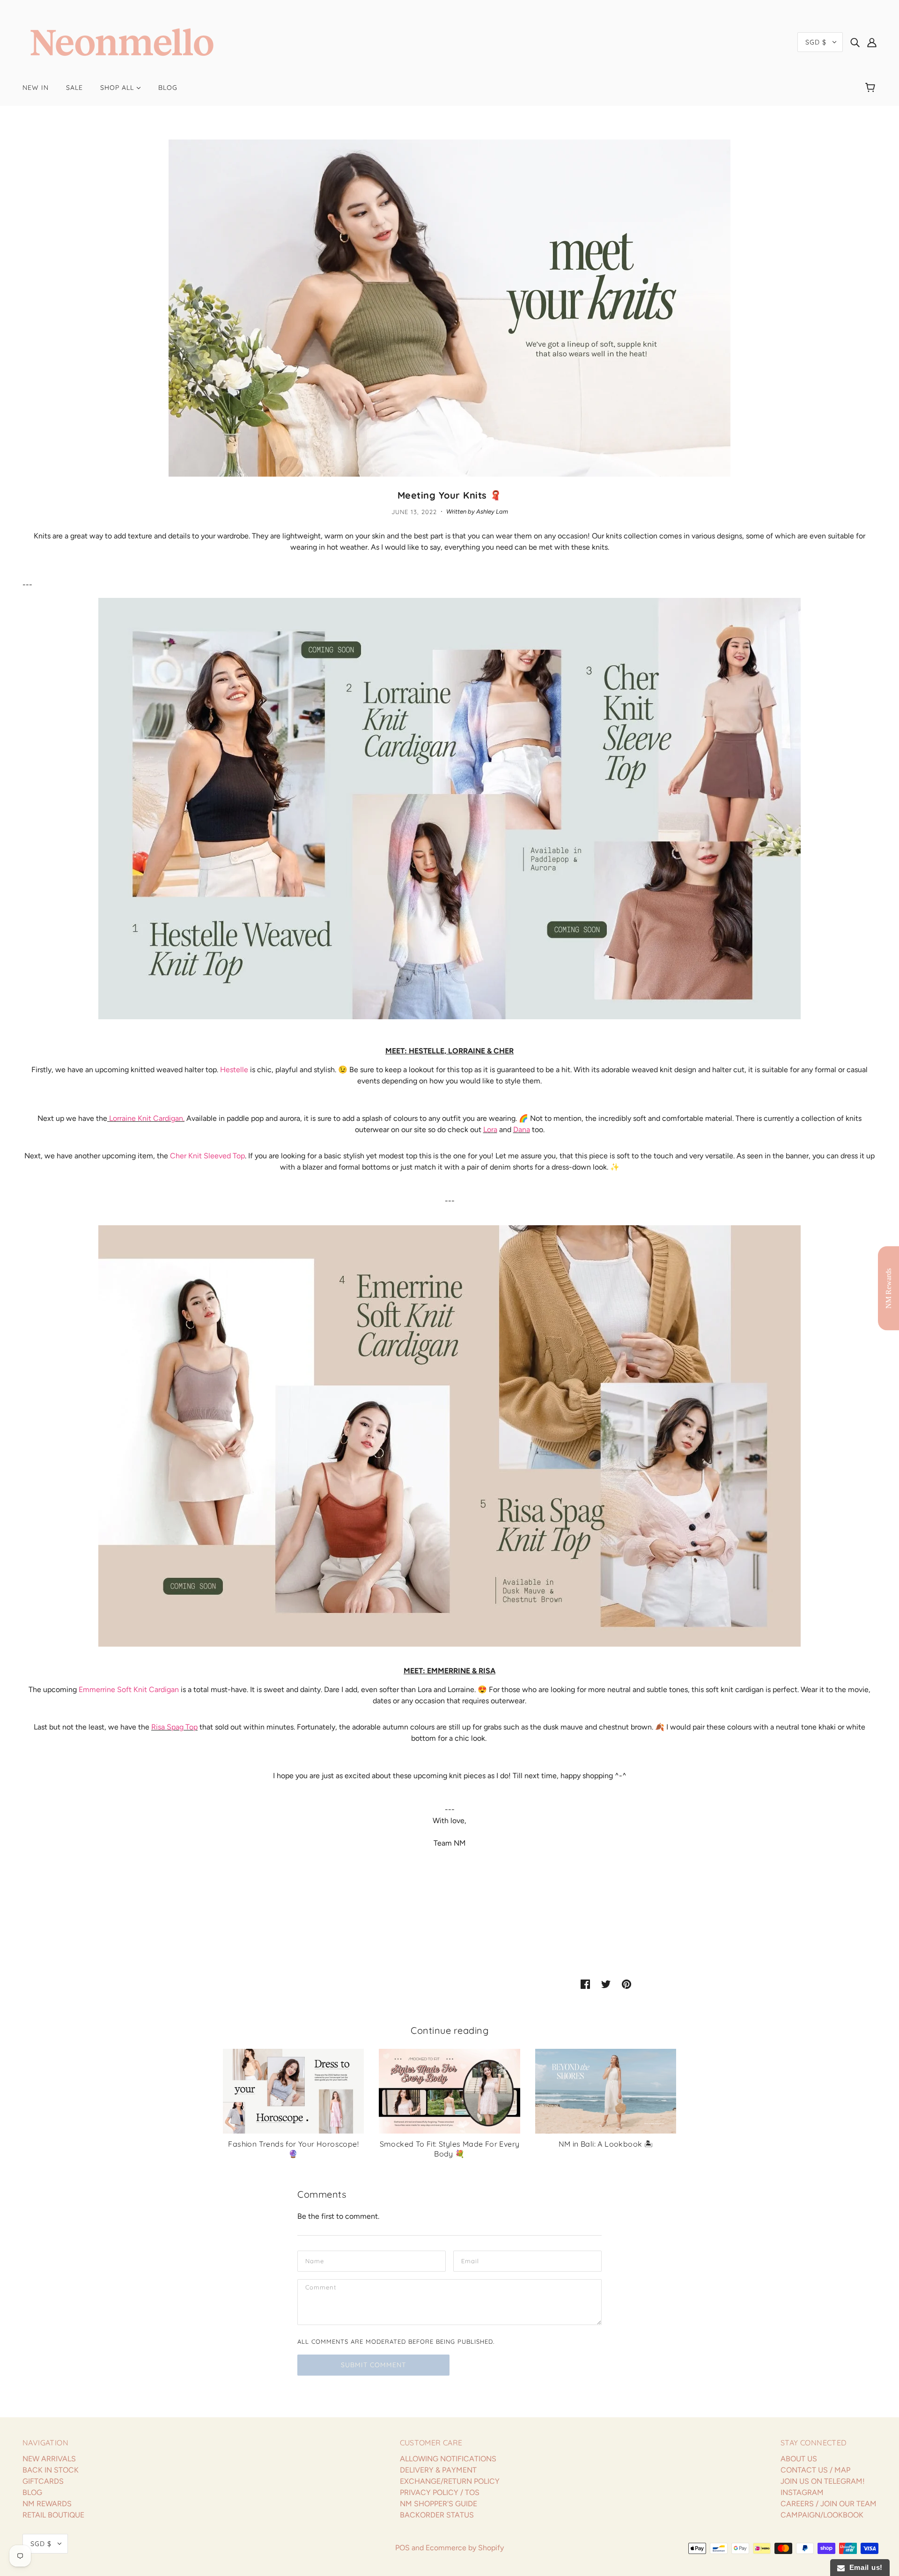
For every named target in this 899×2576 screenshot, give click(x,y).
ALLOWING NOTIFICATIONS (448, 2459)
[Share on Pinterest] (626, 1984)
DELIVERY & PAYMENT (438, 2470)
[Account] (872, 42)
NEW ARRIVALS (49, 2459)
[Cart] (872, 88)
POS (402, 2548)
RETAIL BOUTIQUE (53, 2515)
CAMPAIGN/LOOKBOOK (822, 2515)
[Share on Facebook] (585, 1984)
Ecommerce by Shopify (465, 2548)
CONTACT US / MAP (815, 2470)
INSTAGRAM (802, 2492)
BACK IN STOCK (51, 2470)
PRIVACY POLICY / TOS (440, 2492)
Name (314, 2260)
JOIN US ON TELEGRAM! (823, 2481)
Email (470, 2260)
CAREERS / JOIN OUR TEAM (829, 2504)
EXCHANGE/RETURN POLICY (450, 2481)
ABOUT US (799, 2459)
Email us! (864, 2567)
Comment (321, 2289)
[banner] (122, 41)
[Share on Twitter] (606, 1984)
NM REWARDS (47, 2504)
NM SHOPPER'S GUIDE (438, 2504)
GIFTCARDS (43, 2481)
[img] (855, 42)
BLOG (32, 2492)
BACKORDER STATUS (437, 2515)
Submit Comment (373, 2365)
